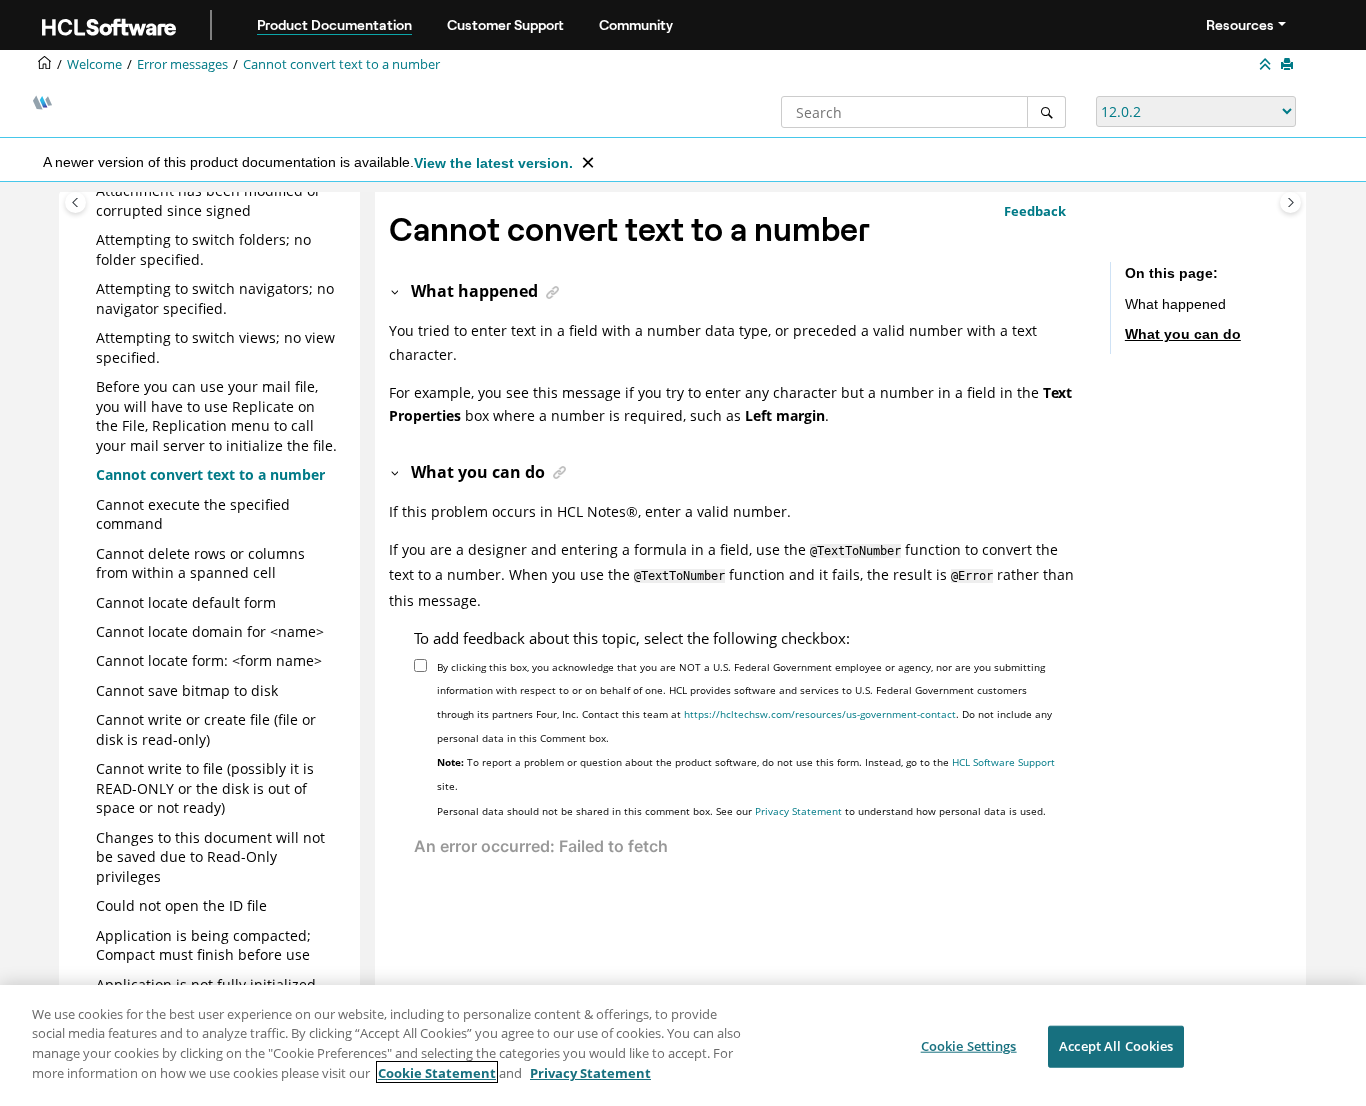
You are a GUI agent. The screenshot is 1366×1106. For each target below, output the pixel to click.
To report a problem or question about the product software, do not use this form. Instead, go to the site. (746, 774)
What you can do (1183, 333)
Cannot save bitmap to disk (187, 690)
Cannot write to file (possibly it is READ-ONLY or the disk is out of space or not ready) (205, 788)
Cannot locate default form (186, 602)
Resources (1240, 25)
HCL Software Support (1003, 762)
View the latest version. (493, 163)
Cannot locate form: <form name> (209, 660)
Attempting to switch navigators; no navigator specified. (215, 298)
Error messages (182, 64)
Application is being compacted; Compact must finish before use (203, 945)
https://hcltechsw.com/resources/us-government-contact (820, 714)
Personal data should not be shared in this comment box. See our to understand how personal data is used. (741, 811)
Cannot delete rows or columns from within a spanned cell (200, 563)
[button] (88, 191)
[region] (683, 1045)
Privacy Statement (798, 811)
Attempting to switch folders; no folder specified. (203, 249)
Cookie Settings (969, 1046)
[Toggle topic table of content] (1290, 202)
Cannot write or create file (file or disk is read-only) (206, 729)
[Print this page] (1289, 65)
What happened (1175, 304)
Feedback (1035, 211)
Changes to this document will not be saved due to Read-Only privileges (210, 857)
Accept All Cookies (1116, 1046)
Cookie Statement (437, 1072)
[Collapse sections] (1267, 65)
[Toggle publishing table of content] (75, 202)
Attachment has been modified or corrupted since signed (208, 200)
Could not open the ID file (181, 905)
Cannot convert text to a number (341, 64)
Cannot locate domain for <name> (210, 631)
